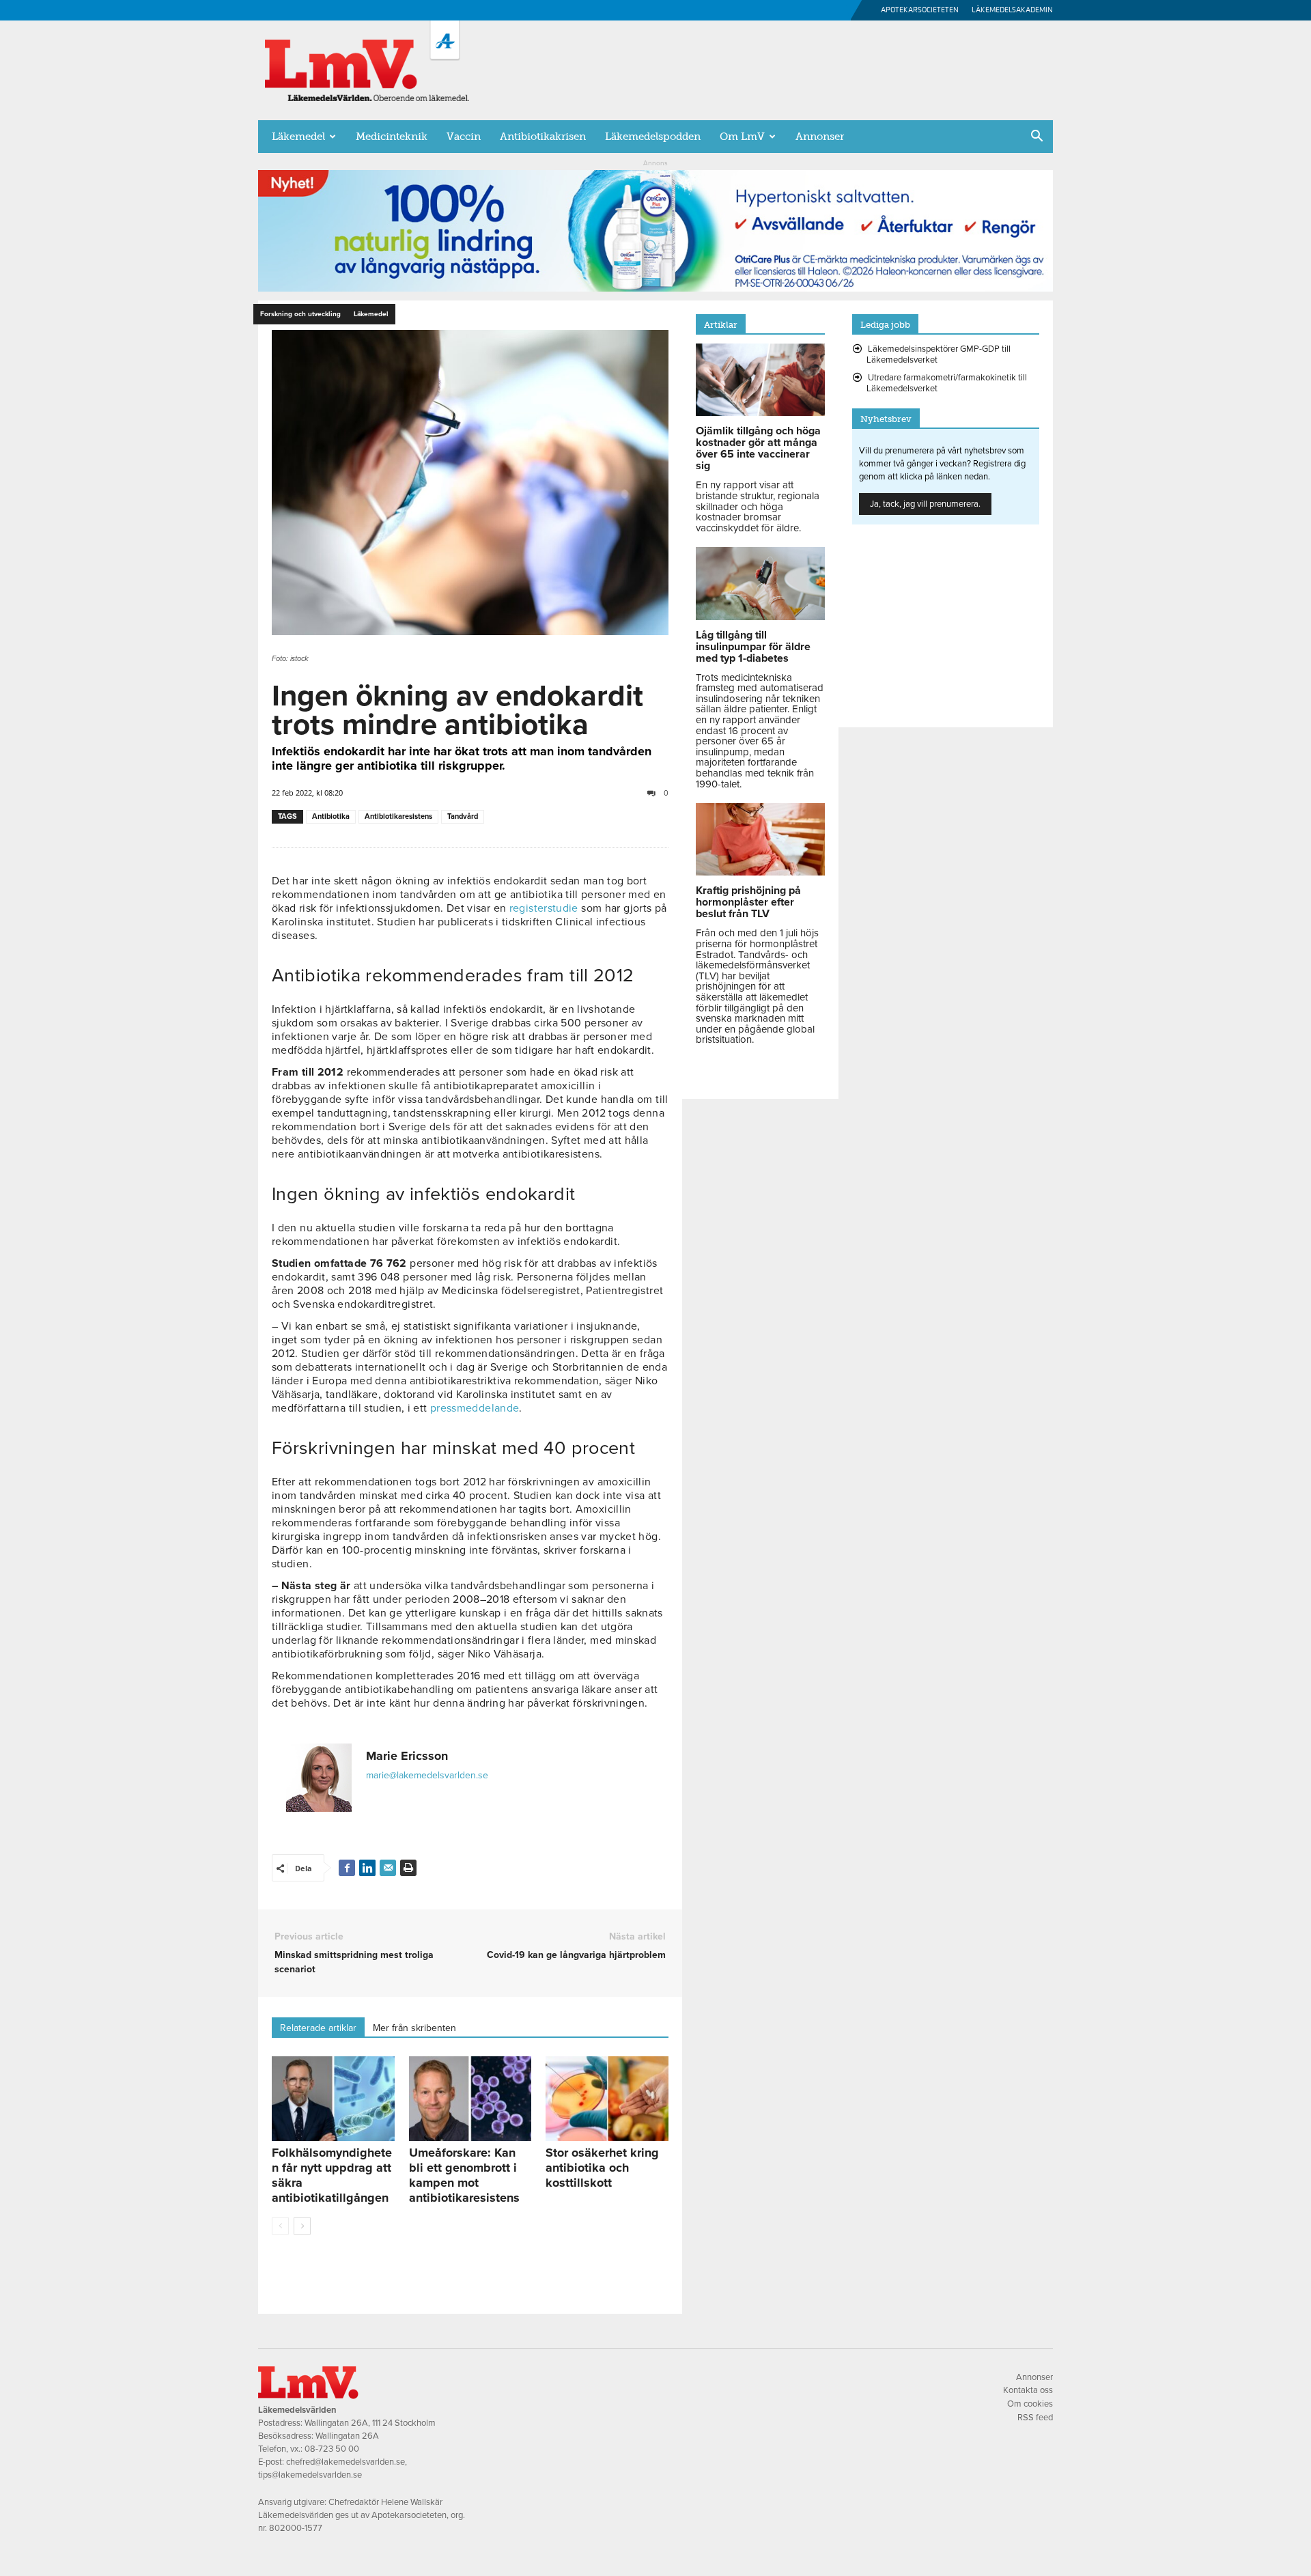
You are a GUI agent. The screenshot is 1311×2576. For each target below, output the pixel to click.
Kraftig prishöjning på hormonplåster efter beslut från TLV (748, 902)
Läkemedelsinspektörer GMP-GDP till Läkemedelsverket (939, 354)
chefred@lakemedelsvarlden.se (346, 2462)
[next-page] (302, 2226)
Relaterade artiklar (318, 2028)
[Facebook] (347, 1868)
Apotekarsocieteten (920, 10)
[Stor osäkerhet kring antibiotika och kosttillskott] (607, 2099)
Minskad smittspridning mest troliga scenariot (354, 1962)
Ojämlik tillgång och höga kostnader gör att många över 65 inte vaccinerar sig (758, 448)
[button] (1037, 137)
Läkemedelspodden (653, 137)
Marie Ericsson (407, 1756)
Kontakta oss (1028, 2390)
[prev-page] (280, 2226)
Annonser (820, 137)
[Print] (408, 1868)
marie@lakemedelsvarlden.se (427, 1775)
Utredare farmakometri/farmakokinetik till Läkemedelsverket (947, 383)
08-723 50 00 (332, 2449)
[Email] (388, 1868)
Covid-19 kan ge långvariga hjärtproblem (576, 1955)
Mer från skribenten (414, 2028)
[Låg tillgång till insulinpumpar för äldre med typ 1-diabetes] (760, 617)
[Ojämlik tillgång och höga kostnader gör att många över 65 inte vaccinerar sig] (760, 412)
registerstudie (544, 908)
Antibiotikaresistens (398, 816)
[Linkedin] (367, 1868)
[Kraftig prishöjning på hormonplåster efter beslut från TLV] (760, 872)
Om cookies (1030, 2404)
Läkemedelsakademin (1012, 10)
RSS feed (1035, 2418)
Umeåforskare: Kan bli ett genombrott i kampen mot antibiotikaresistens (464, 2175)
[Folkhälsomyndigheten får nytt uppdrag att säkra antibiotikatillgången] (333, 2099)
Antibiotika (331, 816)
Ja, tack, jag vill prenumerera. (925, 504)
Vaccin (464, 137)
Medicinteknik (392, 137)
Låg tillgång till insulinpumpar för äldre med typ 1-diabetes (753, 647)
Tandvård (463, 816)
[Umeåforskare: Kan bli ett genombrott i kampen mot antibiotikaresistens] (470, 2099)
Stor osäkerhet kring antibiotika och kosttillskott (602, 2168)
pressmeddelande (475, 1408)
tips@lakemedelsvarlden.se (310, 2475)
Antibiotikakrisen (543, 137)
